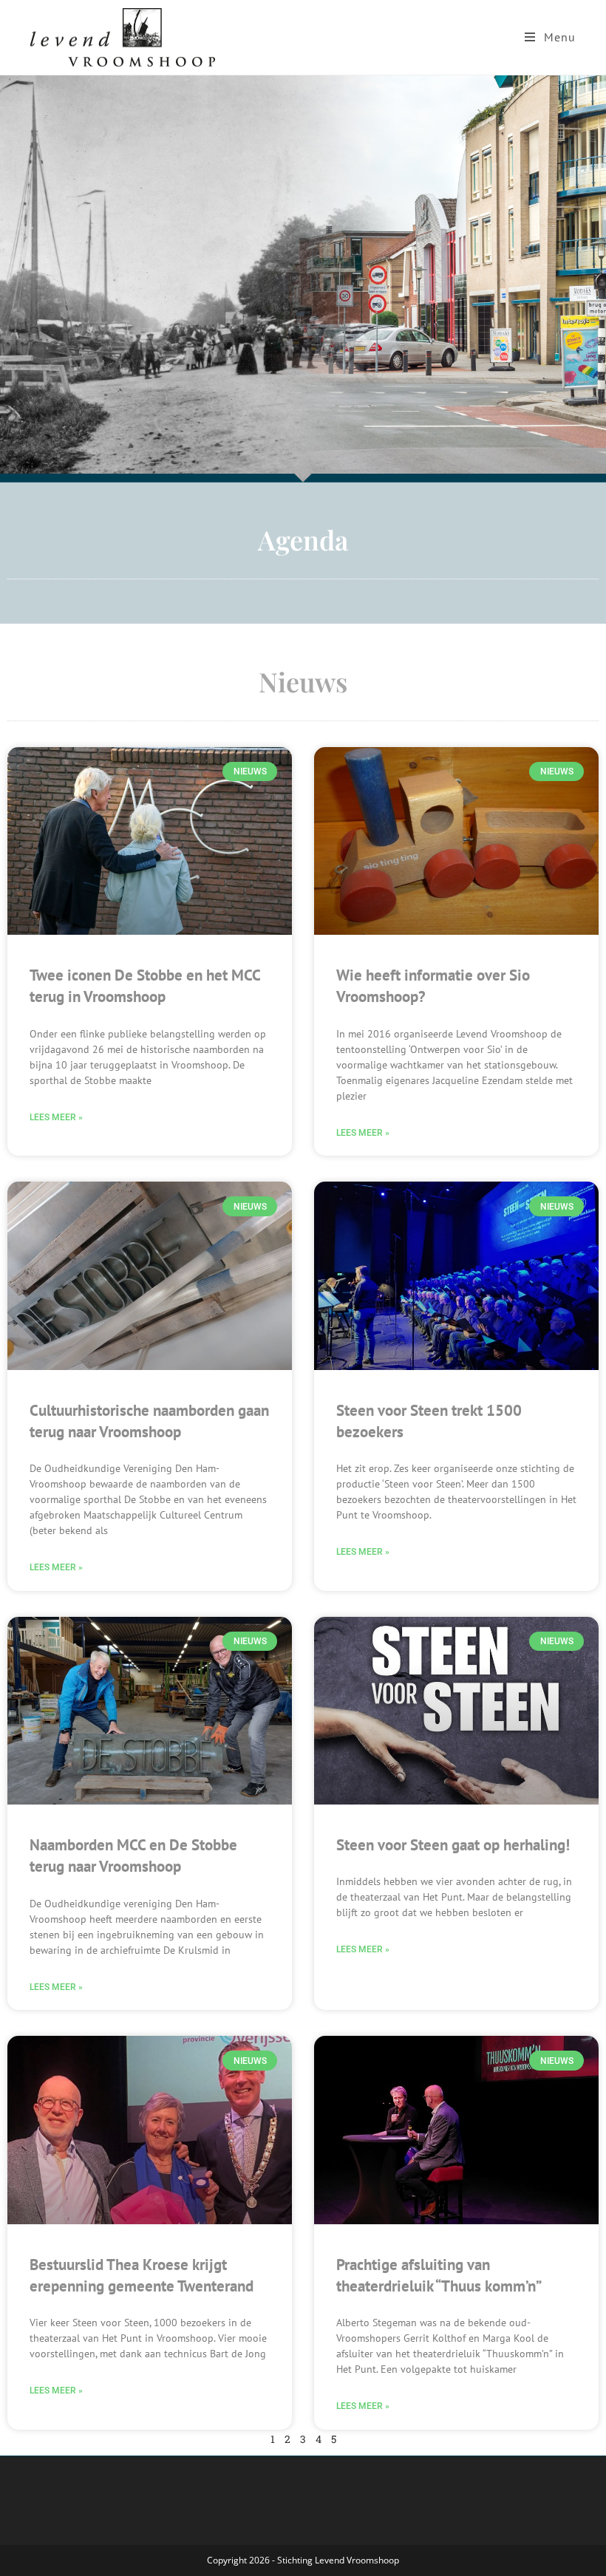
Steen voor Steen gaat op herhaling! (453, 1845)
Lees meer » (56, 1117)
